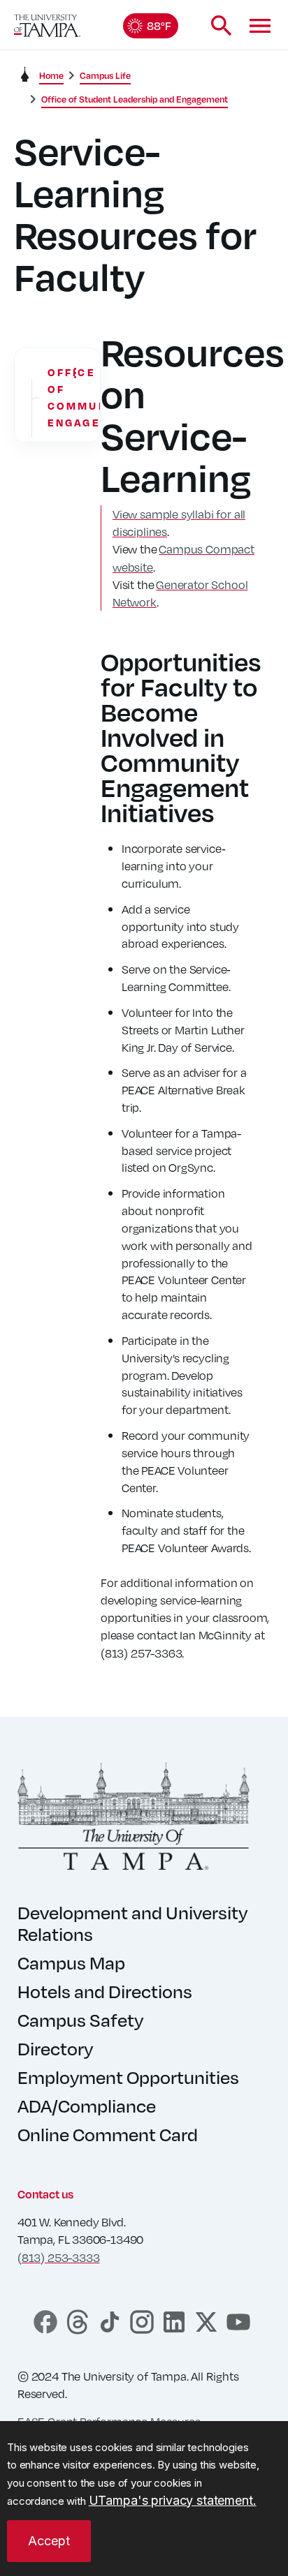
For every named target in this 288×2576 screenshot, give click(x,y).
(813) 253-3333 (58, 2257)
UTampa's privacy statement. (173, 2500)
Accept (49, 2541)
